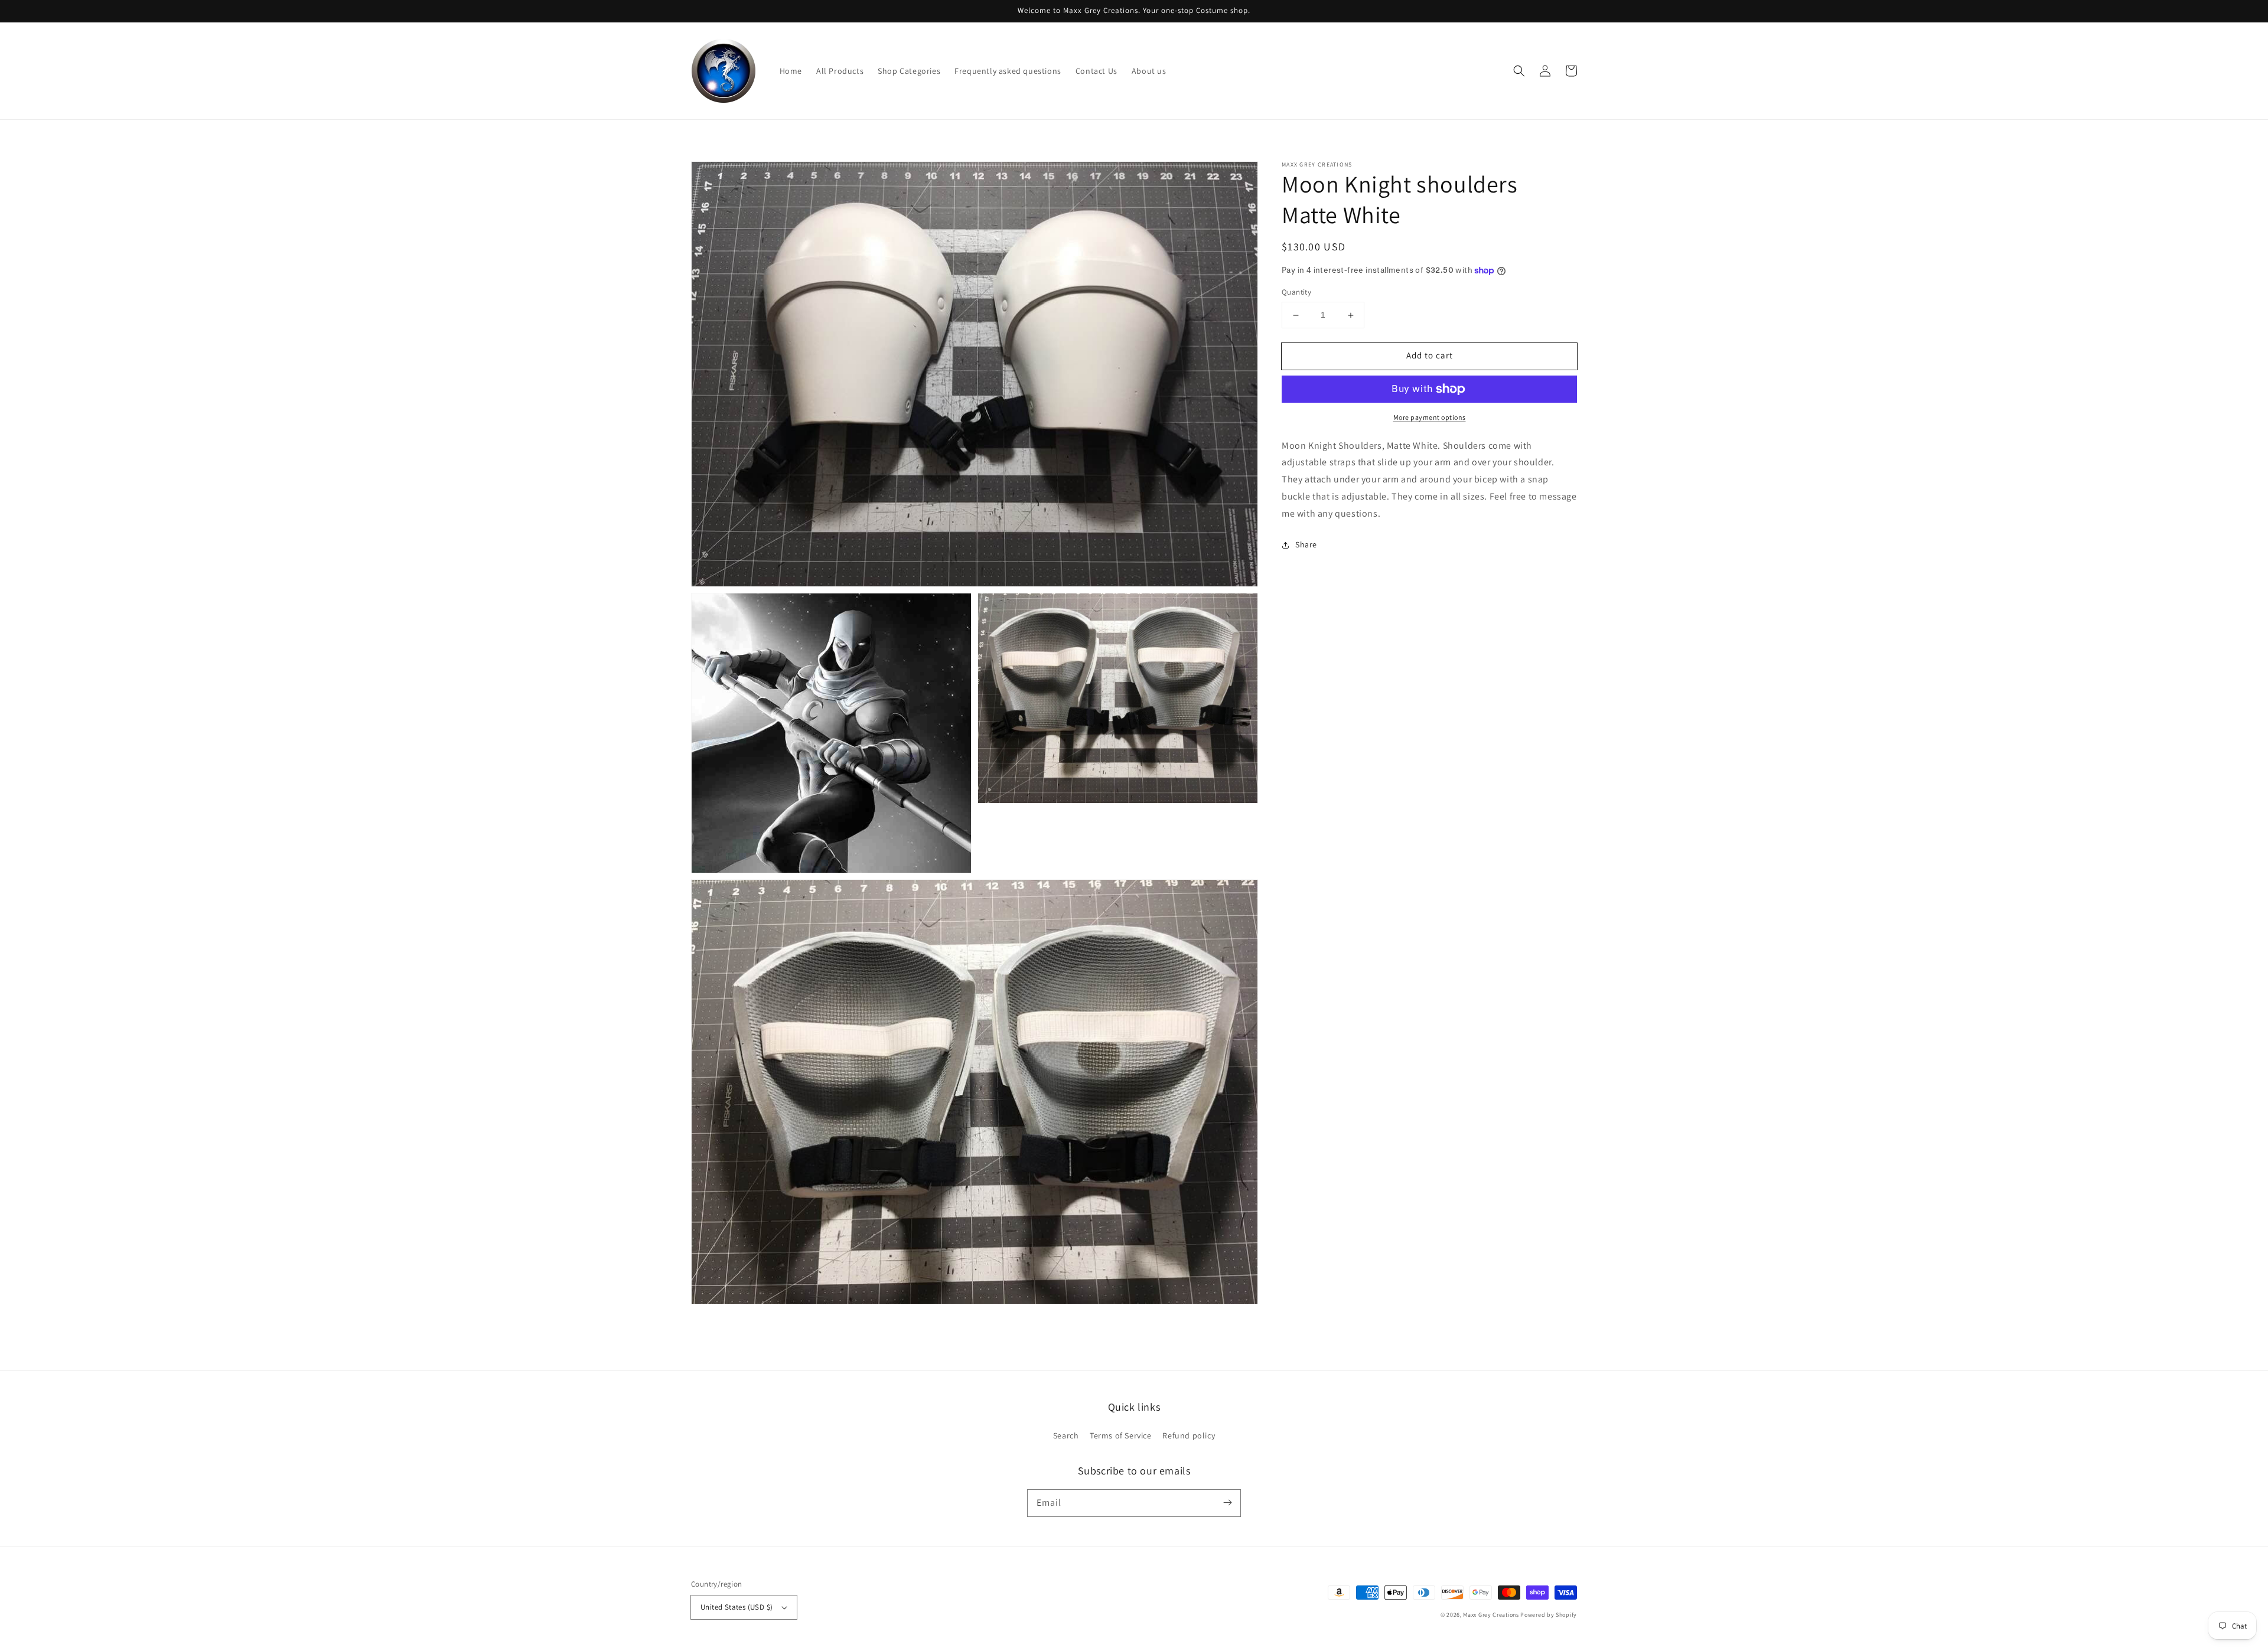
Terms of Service (1121, 1435)
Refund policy (1189, 1435)
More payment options (1430, 417)
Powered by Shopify (1549, 1615)
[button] (1519, 71)
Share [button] (1306, 544)
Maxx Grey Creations (1491, 1615)
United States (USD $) (737, 1607)
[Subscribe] (1227, 1503)
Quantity (1296, 293)
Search (1066, 1435)
